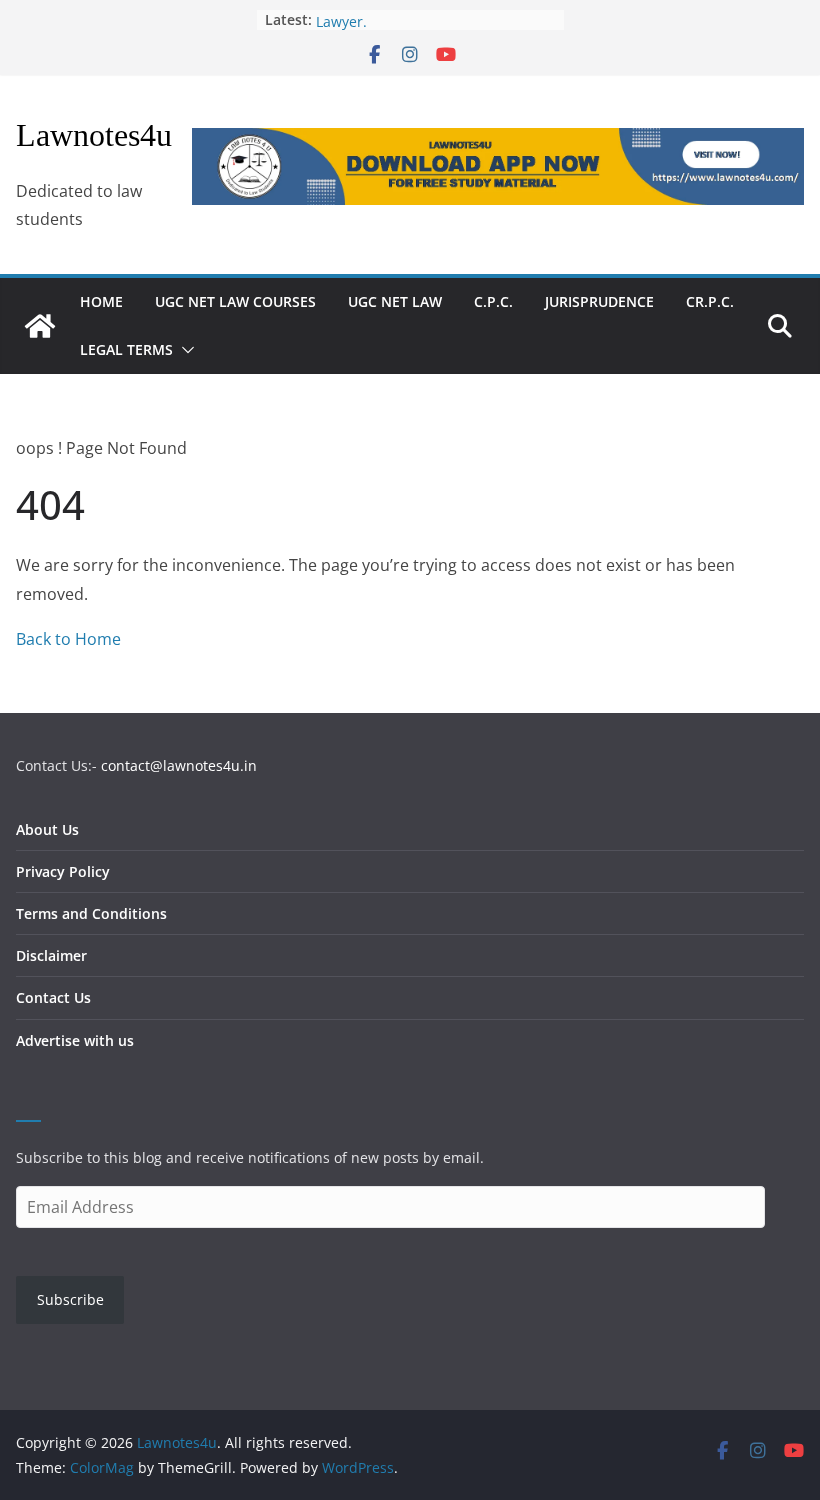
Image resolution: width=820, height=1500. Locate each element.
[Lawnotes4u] (40, 326)
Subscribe (70, 1299)
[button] (184, 350)
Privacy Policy (63, 871)
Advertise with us (75, 1040)
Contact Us (53, 997)
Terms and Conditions (91, 913)
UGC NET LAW (395, 301)
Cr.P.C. (710, 301)
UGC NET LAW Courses (235, 301)
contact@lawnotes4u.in (179, 765)
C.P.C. (493, 301)
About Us (47, 829)
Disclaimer (51, 955)
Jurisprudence (599, 301)
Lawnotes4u (94, 135)
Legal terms (126, 349)
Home (101, 301)
